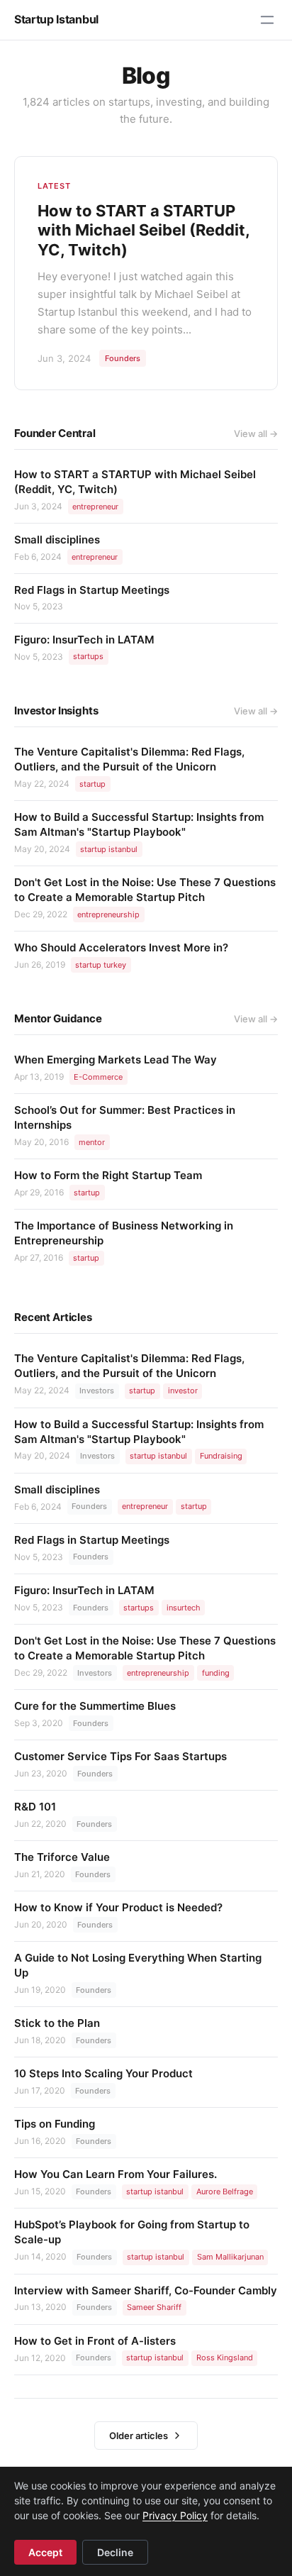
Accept (45, 2552)
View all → (256, 433)
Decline (115, 2552)
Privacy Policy (175, 2515)
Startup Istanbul (56, 19)
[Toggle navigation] (267, 20)
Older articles (139, 2436)
